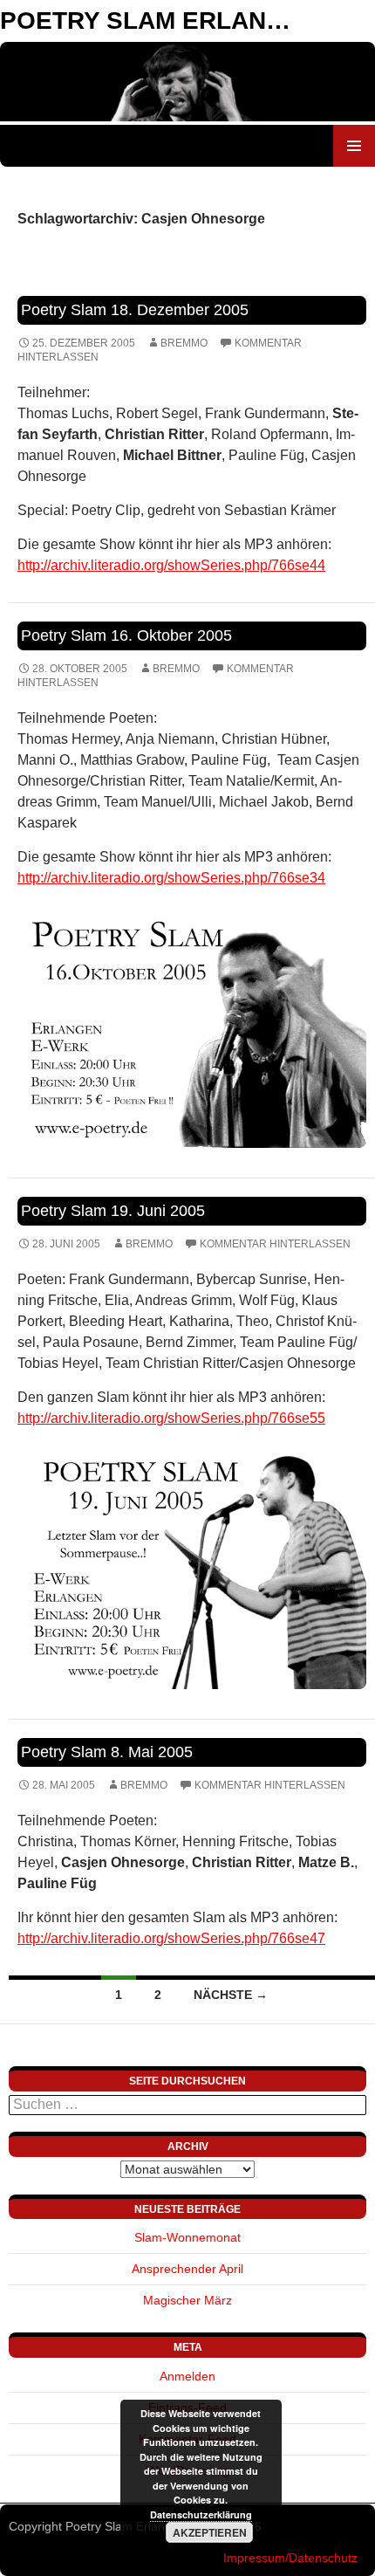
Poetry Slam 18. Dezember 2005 (135, 310)
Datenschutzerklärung (201, 2514)
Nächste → (231, 1995)
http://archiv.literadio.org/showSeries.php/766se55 (171, 1418)
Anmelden (187, 2376)
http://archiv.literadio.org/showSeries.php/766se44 (171, 565)
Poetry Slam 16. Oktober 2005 (126, 635)
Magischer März (187, 2300)
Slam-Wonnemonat (187, 2237)
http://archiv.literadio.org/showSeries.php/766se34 (171, 878)
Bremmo (184, 343)
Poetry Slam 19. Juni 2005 (113, 1211)
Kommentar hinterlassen (275, 1244)
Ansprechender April (187, 2269)
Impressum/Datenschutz (290, 2558)
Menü (354, 146)
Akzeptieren (210, 2532)
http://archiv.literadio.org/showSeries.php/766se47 (171, 1938)
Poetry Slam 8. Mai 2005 (107, 1752)
